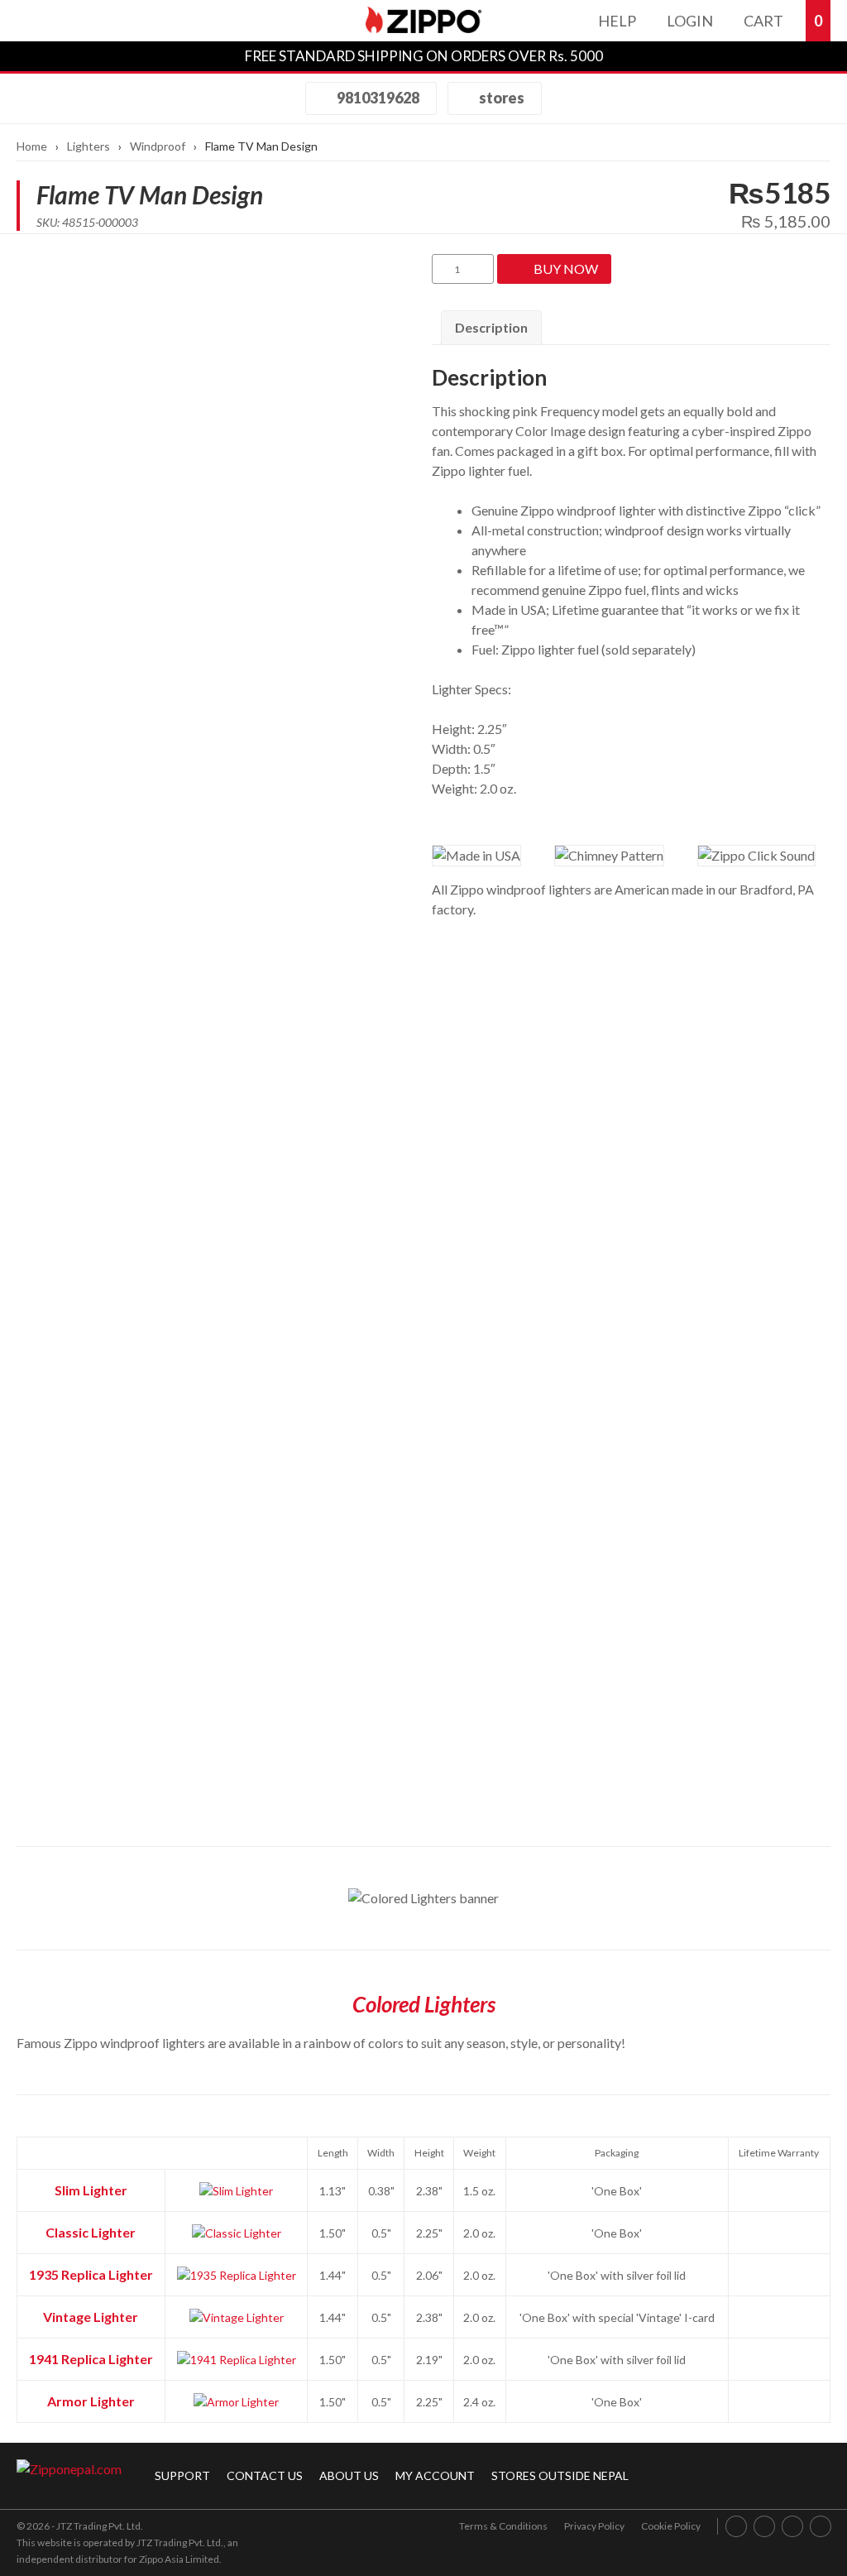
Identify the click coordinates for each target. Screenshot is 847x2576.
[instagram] (765, 2526)
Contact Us (265, 2475)
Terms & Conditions (503, 2526)
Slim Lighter (91, 2190)
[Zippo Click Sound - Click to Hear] (756, 856)
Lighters (89, 146)
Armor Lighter (91, 2401)
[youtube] (793, 2526)
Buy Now (566, 269)
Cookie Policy (671, 2526)
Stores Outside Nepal (560, 2475)
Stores (500, 98)
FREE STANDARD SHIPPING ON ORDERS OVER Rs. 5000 (424, 56)
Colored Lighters (424, 2004)
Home (32, 146)
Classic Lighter (91, 2232)
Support (182, 2475)
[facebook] (737, 2526)
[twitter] (821, 2526)
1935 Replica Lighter (91, 2274)
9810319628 (377, 98)
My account (435, 2475)
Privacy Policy (594, 2526)
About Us (349, 2475)
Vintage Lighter (91, 2317)
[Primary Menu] (36, 21)
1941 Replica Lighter (91, 2359)
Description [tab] (491, 327)
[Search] (79, 21)
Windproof (158, 146)
